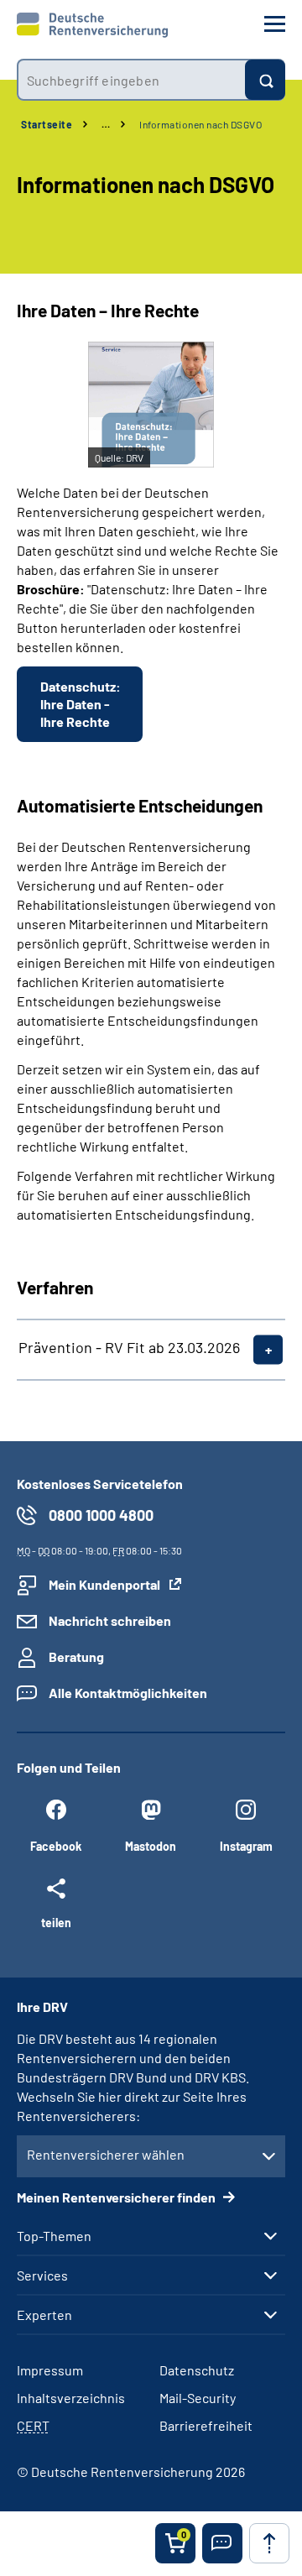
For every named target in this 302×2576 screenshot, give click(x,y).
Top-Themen (54, 2236)
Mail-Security (198, 2398)
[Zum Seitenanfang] (269, 2543)
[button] (222, 2543)
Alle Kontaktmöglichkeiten (128, 1693)
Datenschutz (197, 2370)
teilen (56, 1922)
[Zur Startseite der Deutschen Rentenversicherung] (92, 25)
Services (42, 2276)
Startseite (47, 124)
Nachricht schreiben (110, 1620)
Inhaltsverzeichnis (71, 2398)
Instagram (246, 1846)
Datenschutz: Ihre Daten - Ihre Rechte (81, 704)
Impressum (50, 2370)
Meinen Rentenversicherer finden (117, 2197)
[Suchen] (265, 80)
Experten (44, 2315)
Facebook (56, 1846)
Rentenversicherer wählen (106, 2154)
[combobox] (131, 80)
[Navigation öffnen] (275, 24)
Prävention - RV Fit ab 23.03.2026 (129, 1347)
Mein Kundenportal (104, 1584)
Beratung (76, 1656)
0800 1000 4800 (101, 1515)
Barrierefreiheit (206, 2425)
